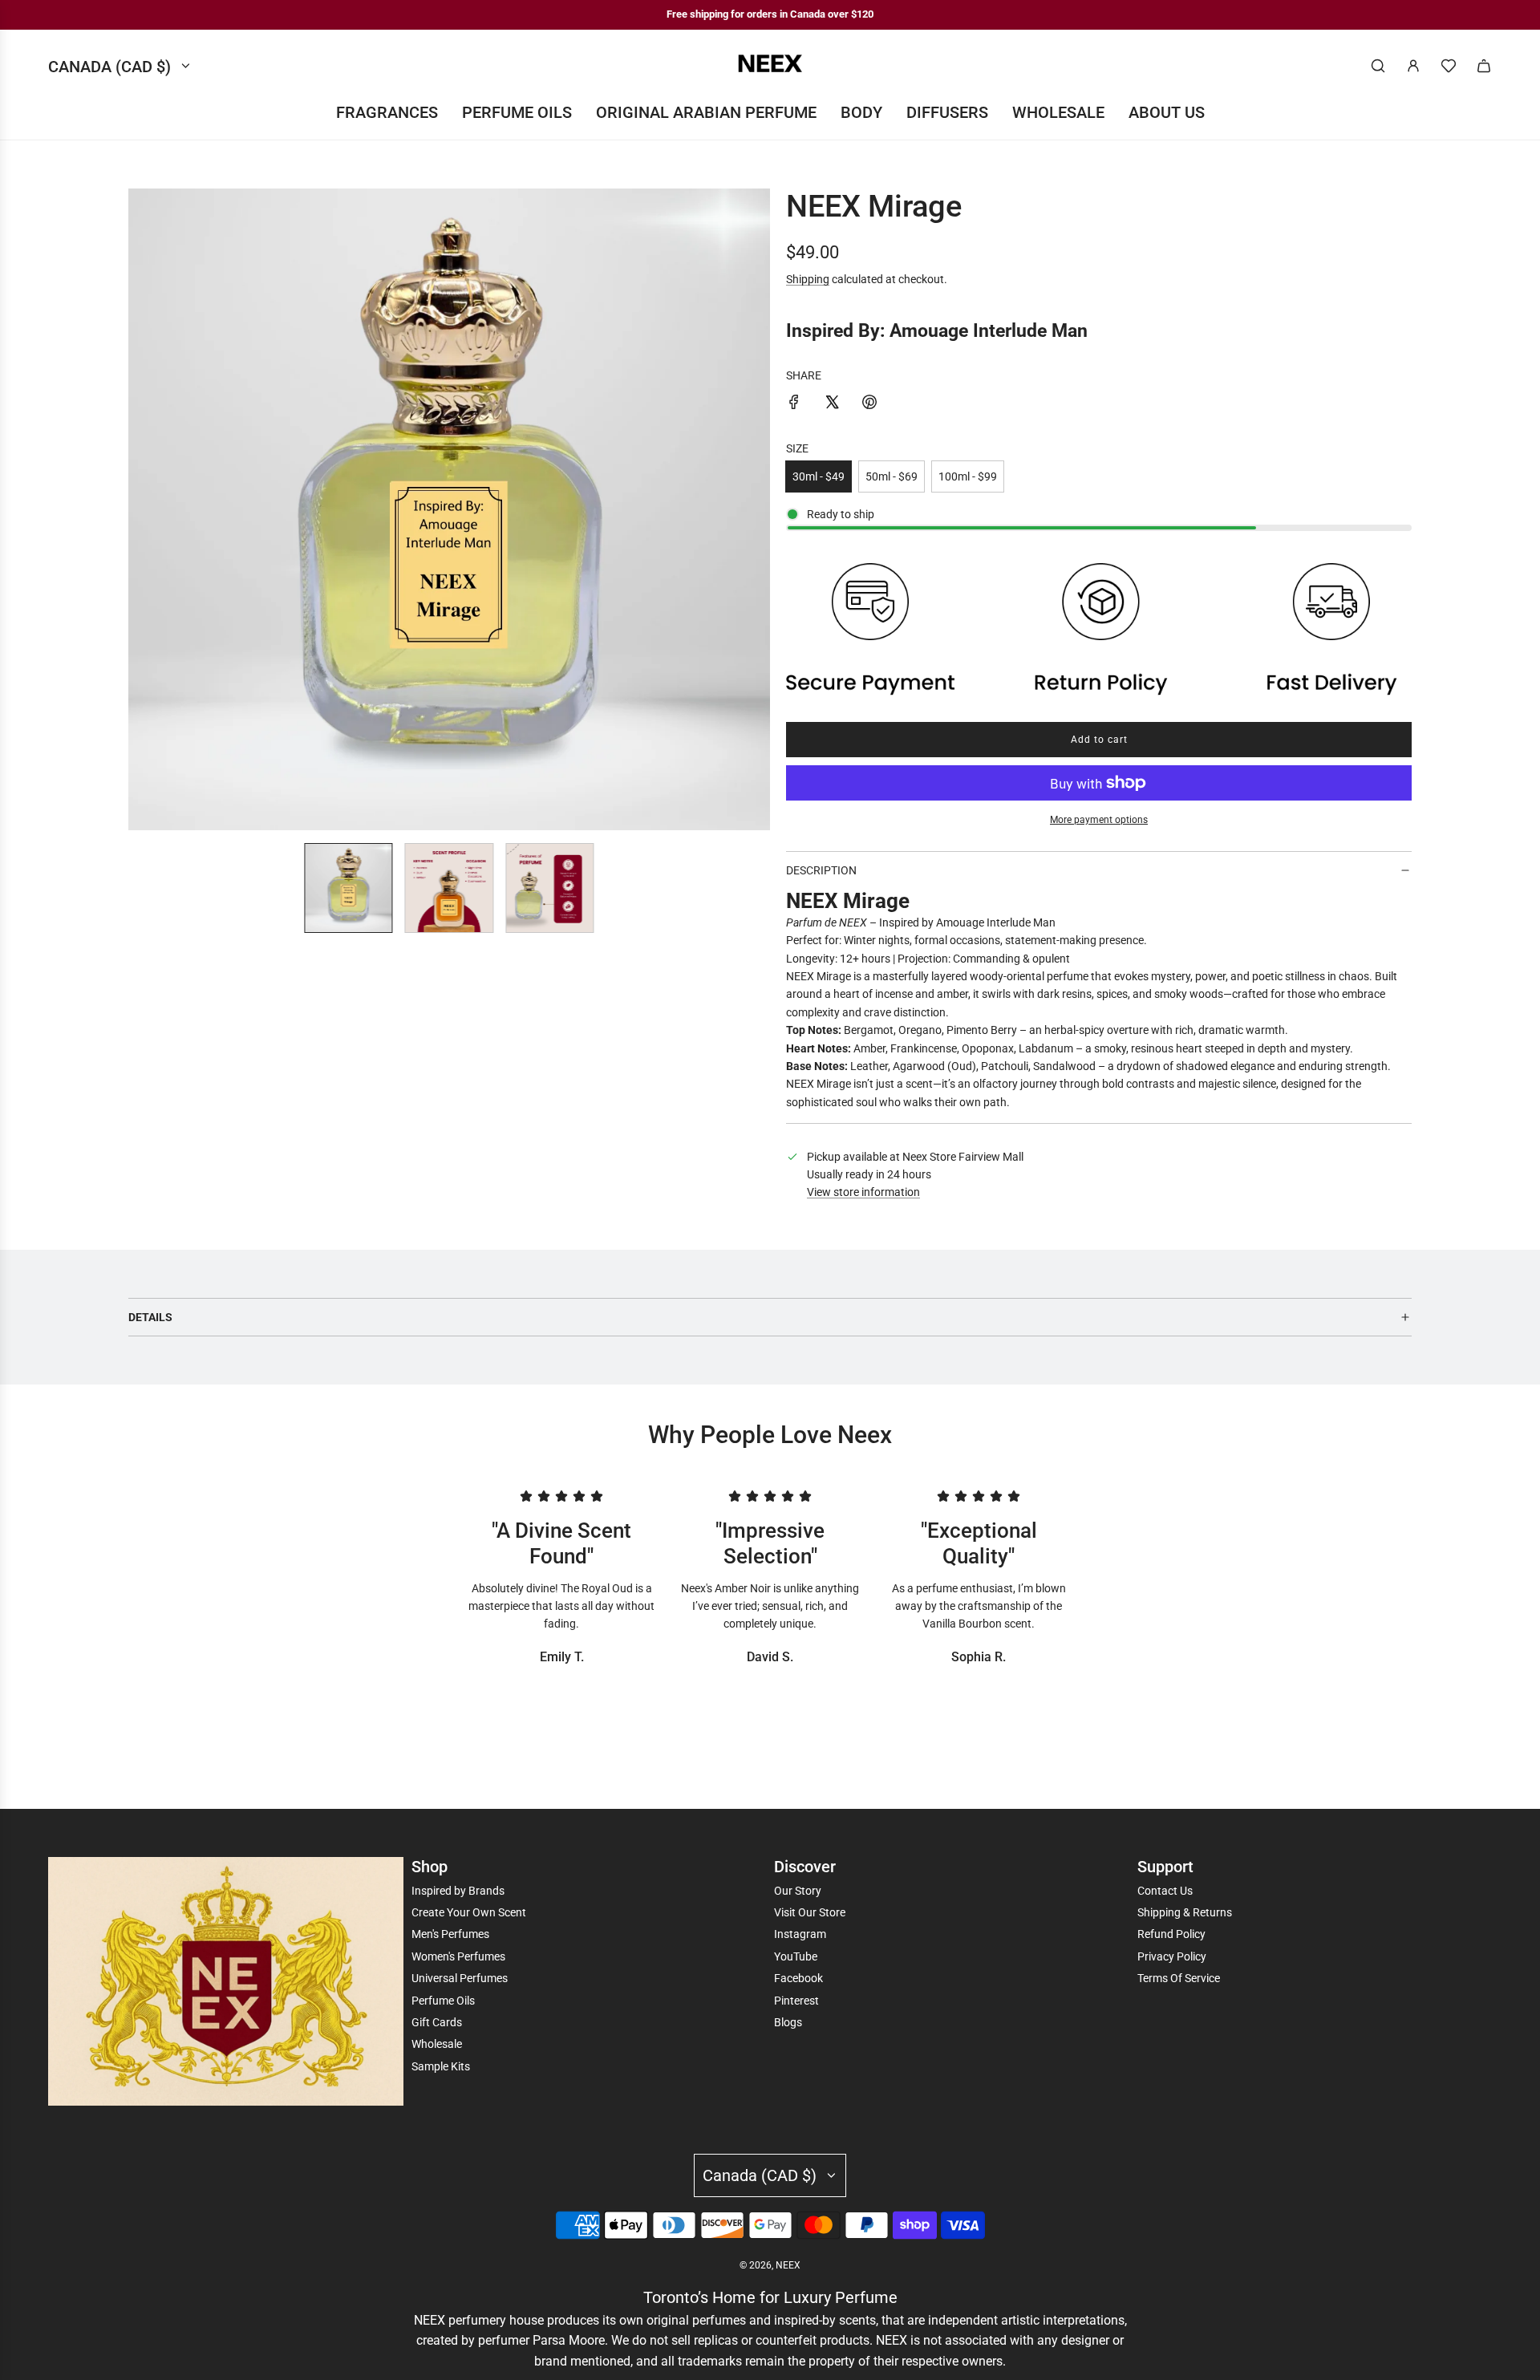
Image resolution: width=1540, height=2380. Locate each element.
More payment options (1099, 820)
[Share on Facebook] (794, 404)
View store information (863, 1192)
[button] (141, 509)
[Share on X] (832, 404)
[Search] (1378, 66)
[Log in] (1413, 66)
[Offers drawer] (1449, 66)
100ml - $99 (968, 476)
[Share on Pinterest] (869, 404)
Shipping (808, 279)
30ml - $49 (819, 476)
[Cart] (1484, 66)
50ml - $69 (892, 476)
